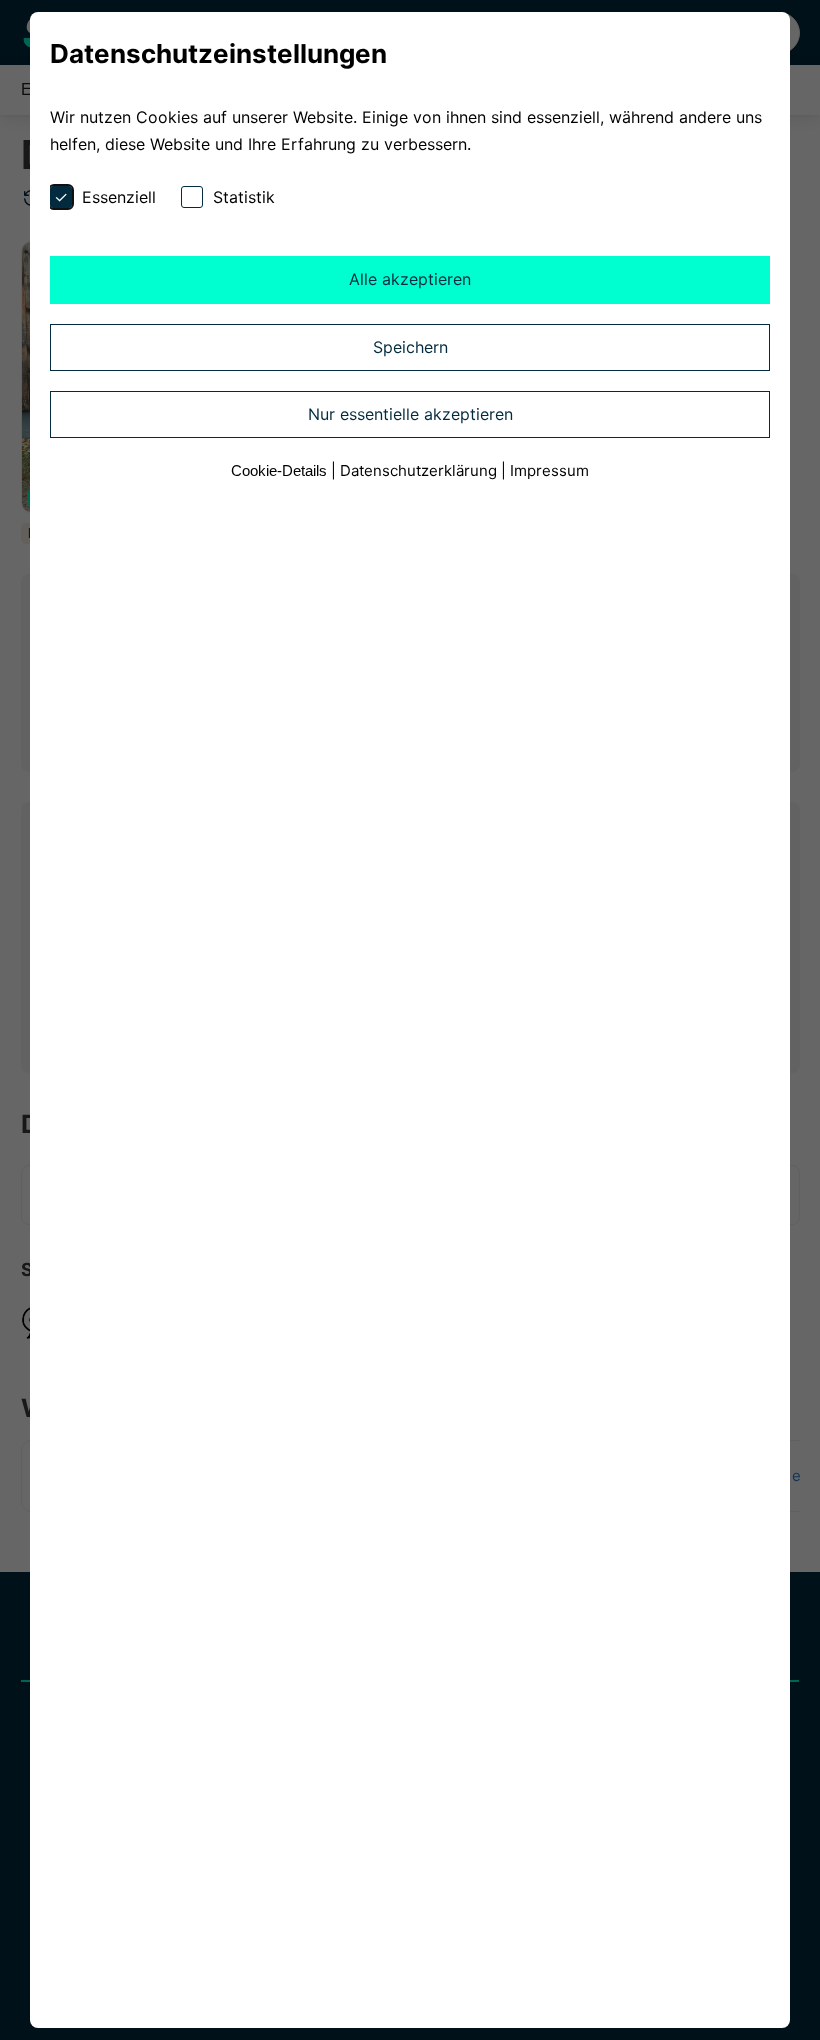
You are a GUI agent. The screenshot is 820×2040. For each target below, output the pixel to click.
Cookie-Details (279, 470)
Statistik (244, 197)
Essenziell (119, 197)
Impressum (549, 470)
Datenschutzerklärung (418, 470)
